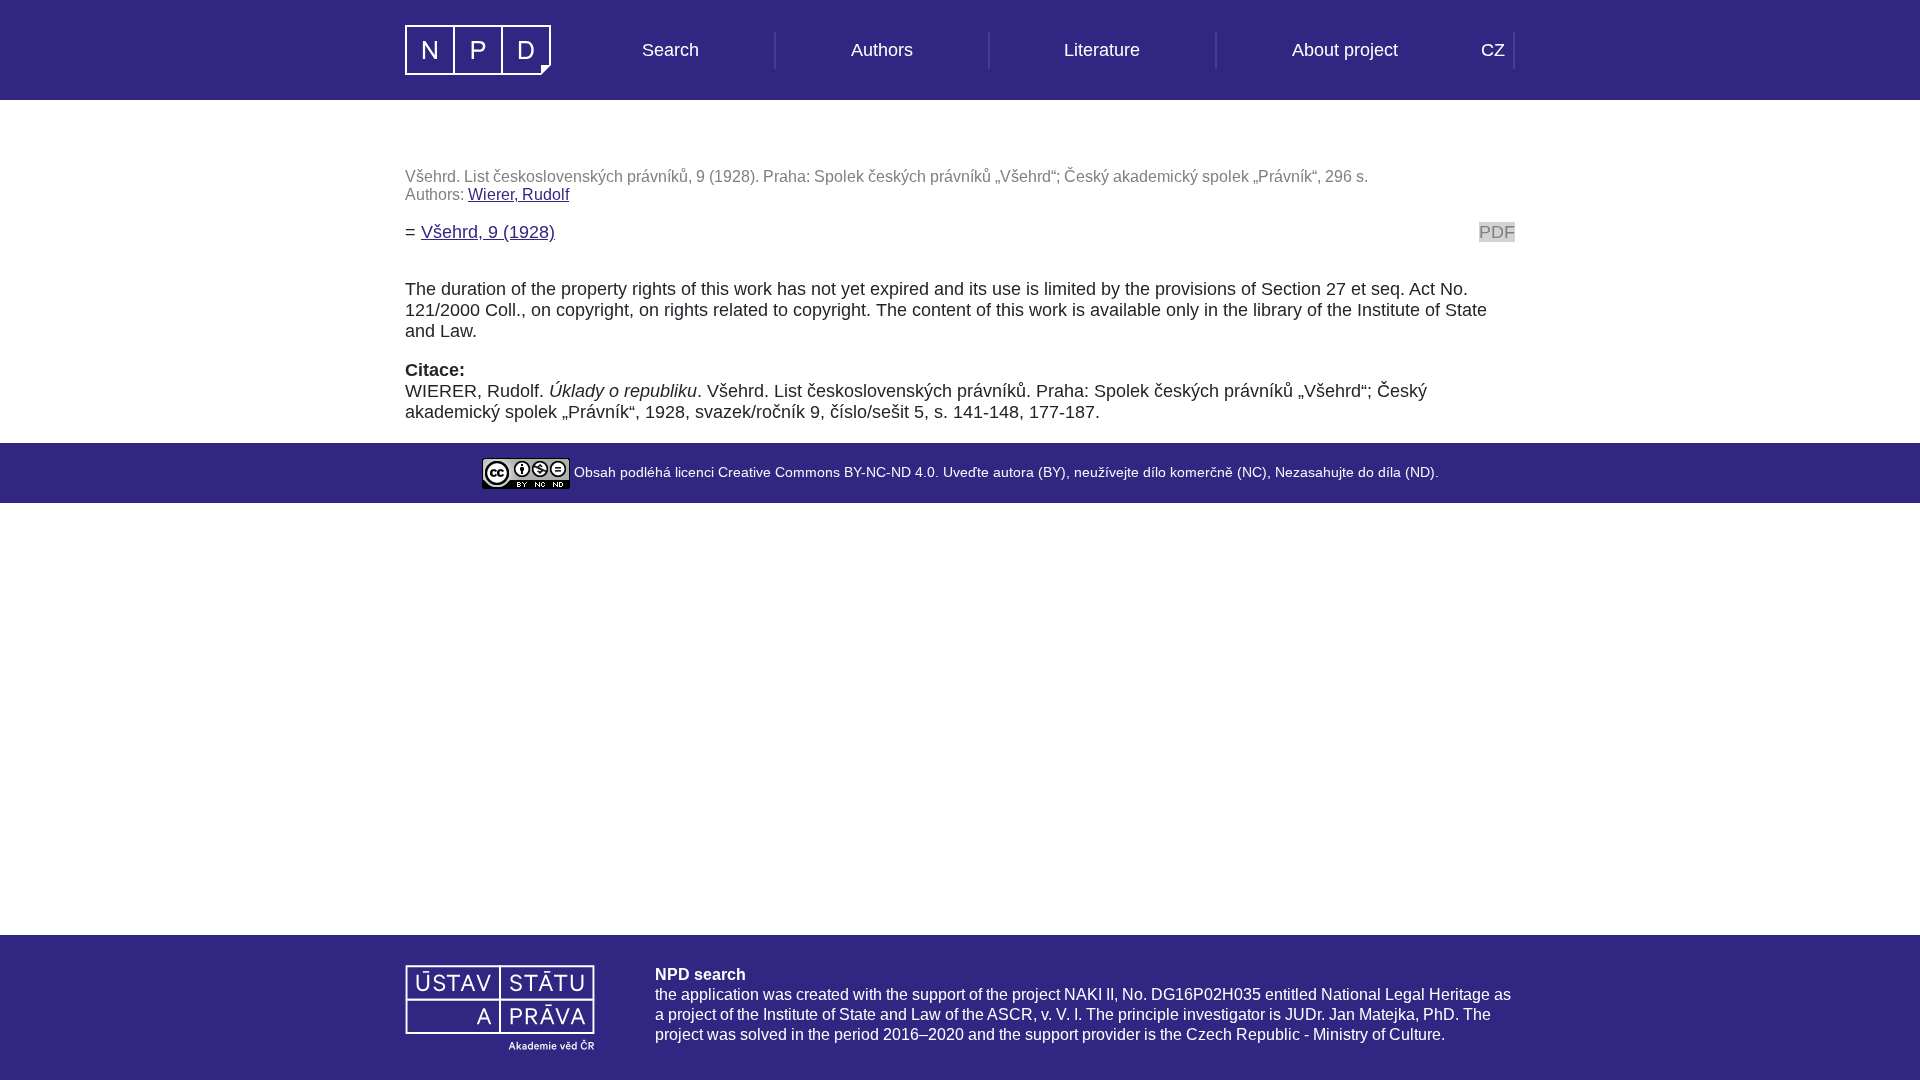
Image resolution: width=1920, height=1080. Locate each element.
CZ (1493, 50)
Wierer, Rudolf (518, 194)
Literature (1102, 50)
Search (670, 50)
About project (1345, 50)
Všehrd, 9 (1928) (488, 232)
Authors (882, 50)
